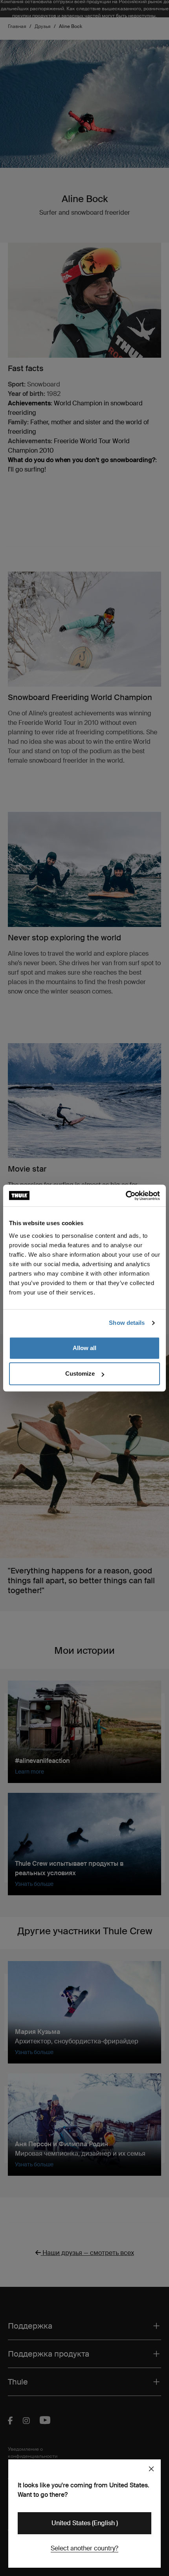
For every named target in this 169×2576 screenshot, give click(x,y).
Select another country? (84, 2548)
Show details (127, 1323)
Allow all (84, 1348)
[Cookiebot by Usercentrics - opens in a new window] (126, 1196)
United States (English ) (85, 2523)
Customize (80, 1373)
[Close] (151, 2469)
